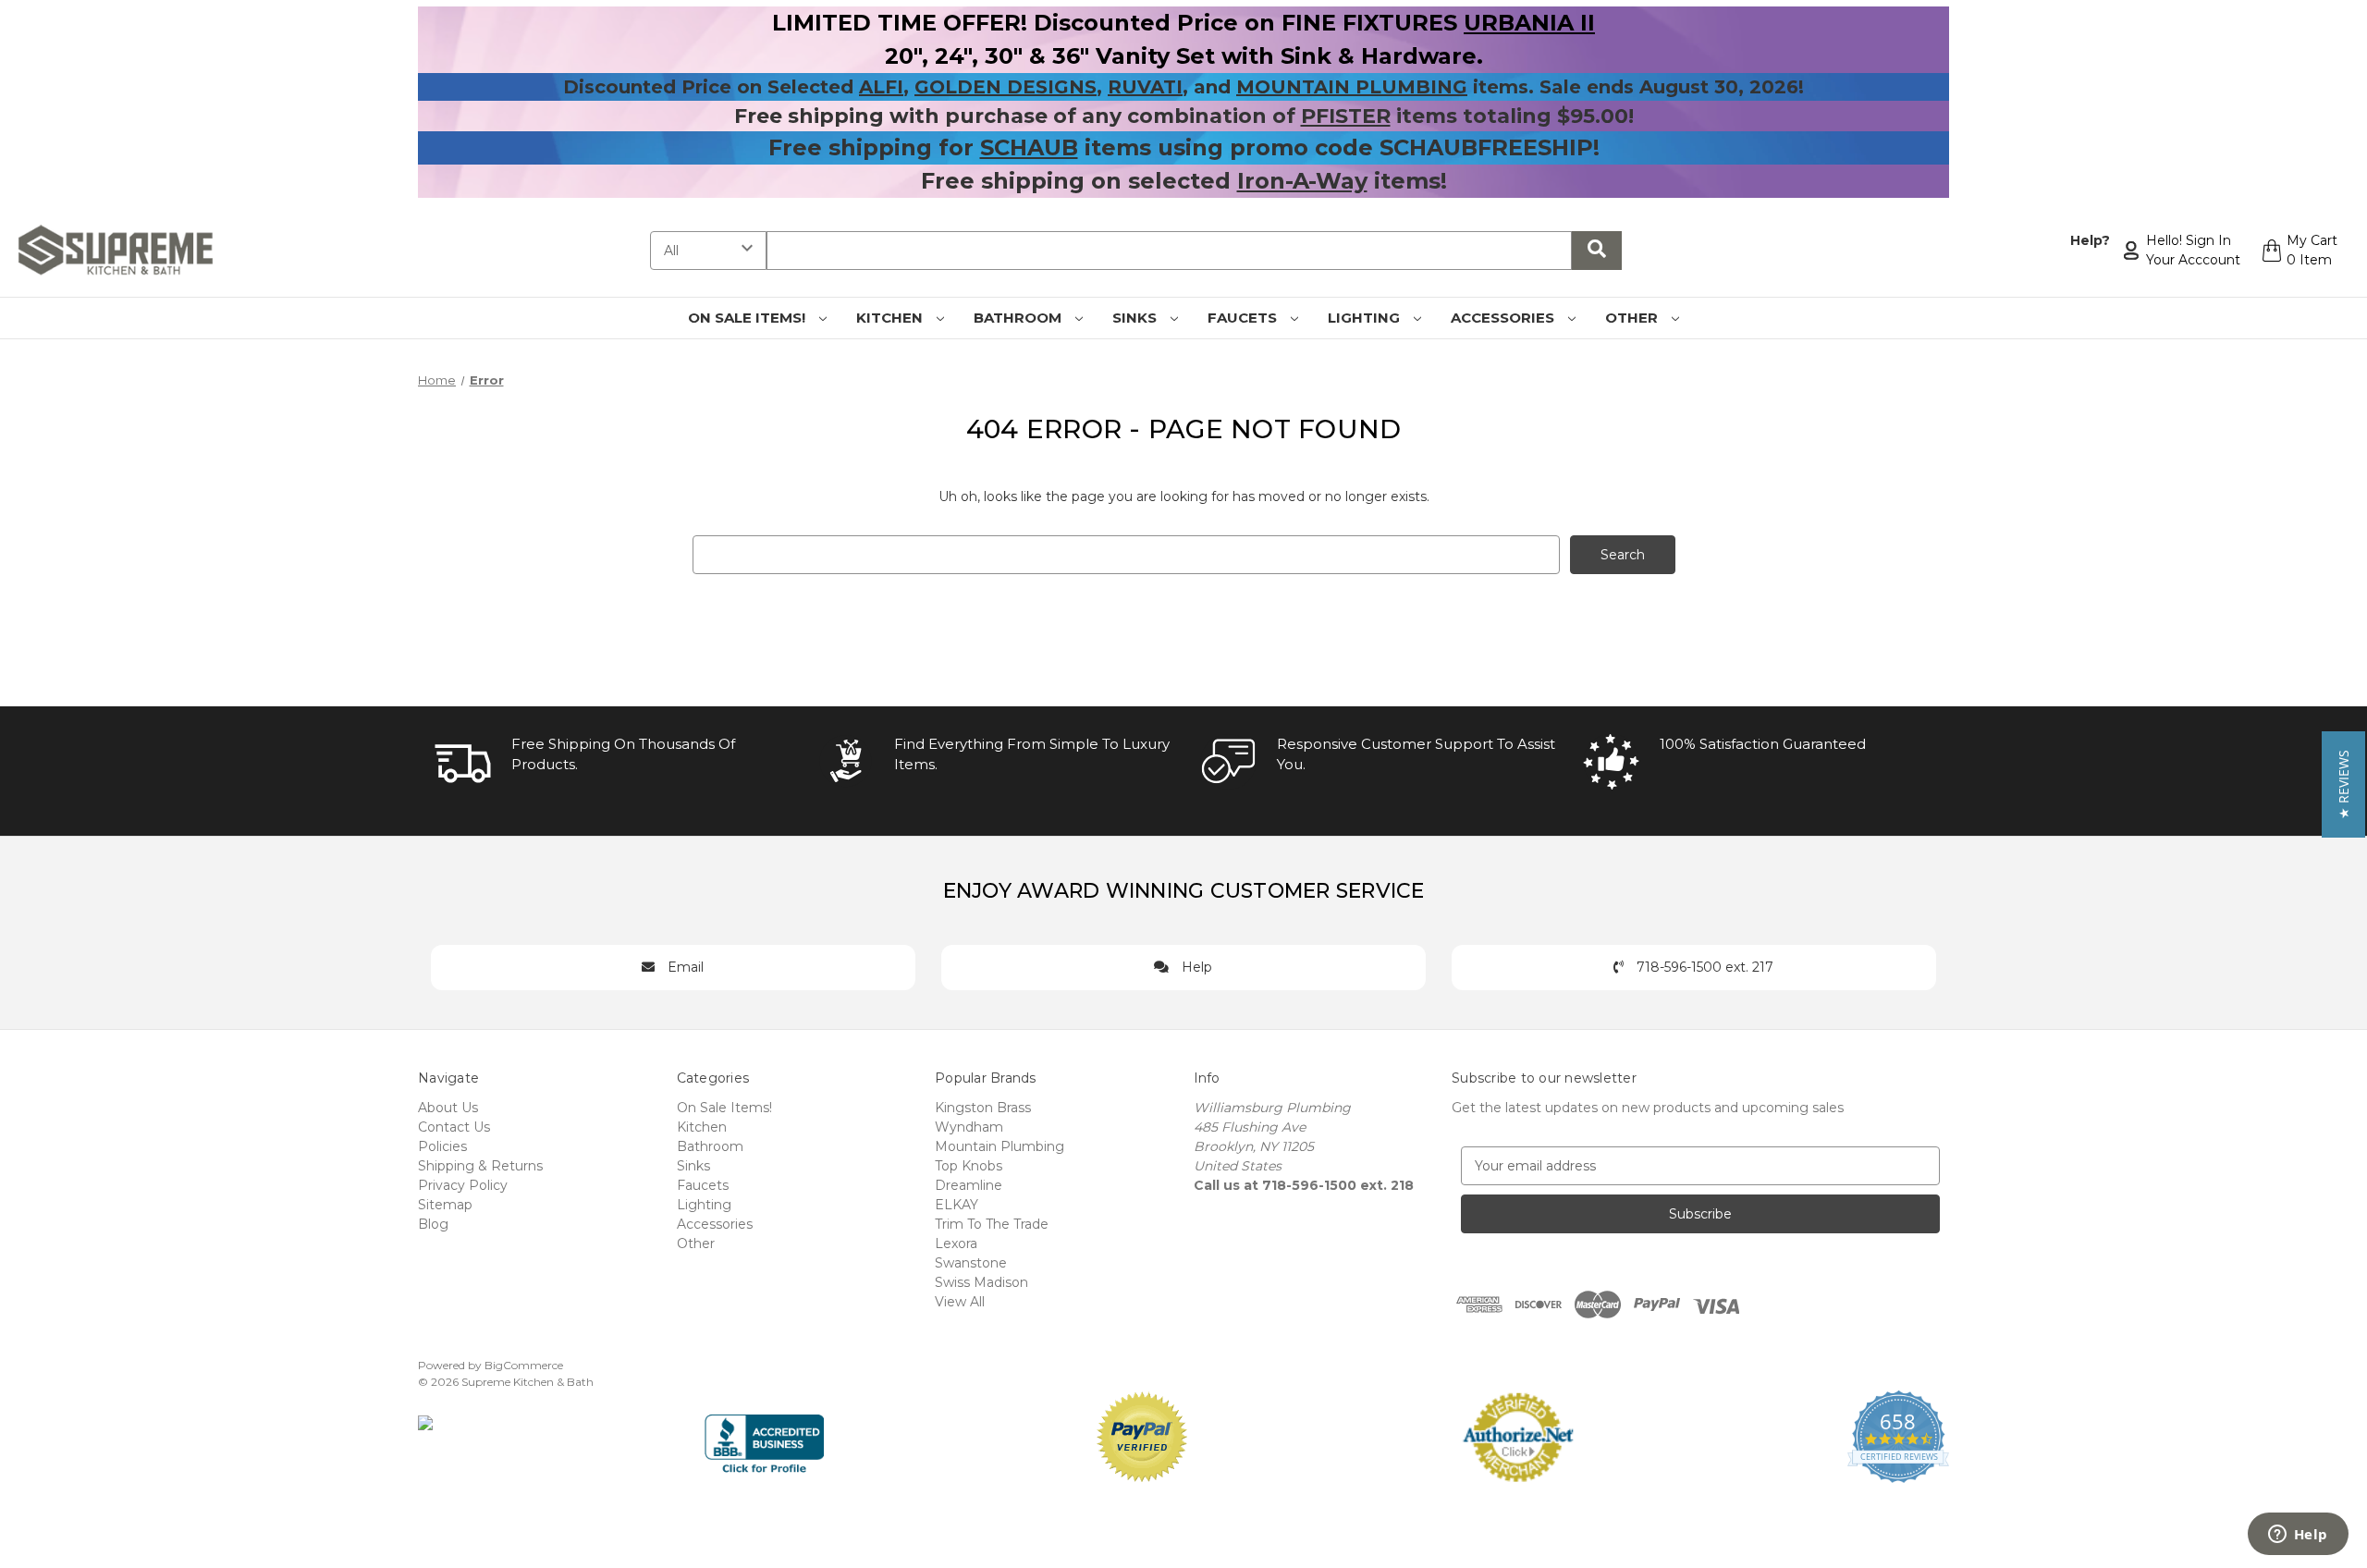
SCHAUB (1029, 147)
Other (1633, 318)
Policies (442, 1146)
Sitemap (445, 1205)
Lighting (1366, 318)
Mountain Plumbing (1000, 1146)
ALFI (881, 87)
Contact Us (454, 1127)
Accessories (1504, 318)
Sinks (1136, 318)
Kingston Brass (983, 1108)
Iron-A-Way (1302, 181)
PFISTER (1346, 116)
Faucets (1244, 318)
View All (960, 1302)
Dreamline (969, 1185)
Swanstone (971, 1263)
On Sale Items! (748, 318)
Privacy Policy (463, 1185)
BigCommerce (524, 1365)
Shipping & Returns (480, 1166)
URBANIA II (1529, 23)
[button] (2343, 784)
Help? (2090, 240)
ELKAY (957, 1205)
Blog (433, 1224)
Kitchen (891, 318)
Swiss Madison (981, 1282)
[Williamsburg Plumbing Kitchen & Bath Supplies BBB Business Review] (764, 1436)
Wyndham (969, 1127)
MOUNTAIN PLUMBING (1352, 87)
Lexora (956, 1243)
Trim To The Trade (992, 1224)
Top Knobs (969, 1166)
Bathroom (1019, 318)
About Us (448, 1108)
